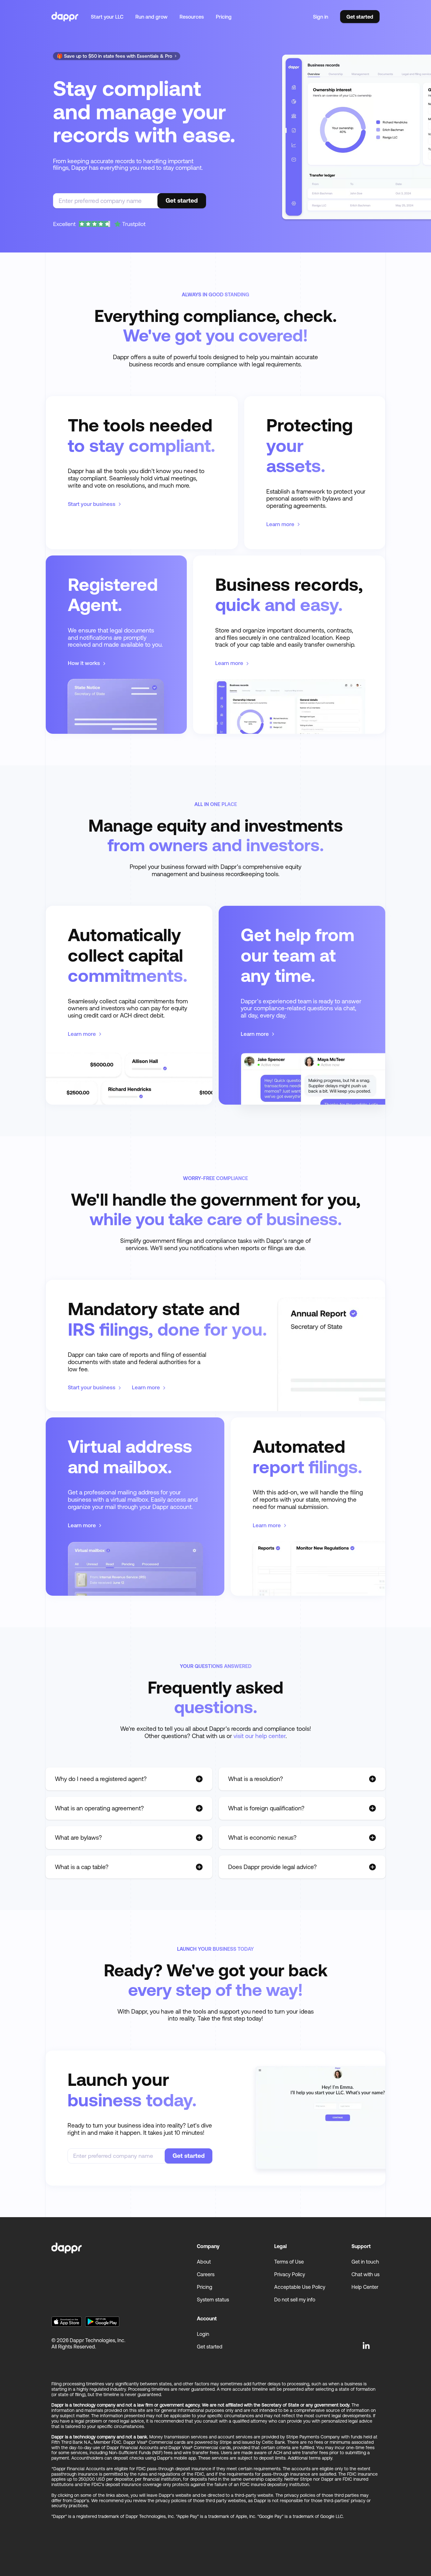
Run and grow (151, 17)
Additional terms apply (310, 2458)
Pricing (224, 17)
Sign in (321, 17)
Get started (360, 17)
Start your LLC (107, 17)
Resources (192, 17)
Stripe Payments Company (313, 2437)
